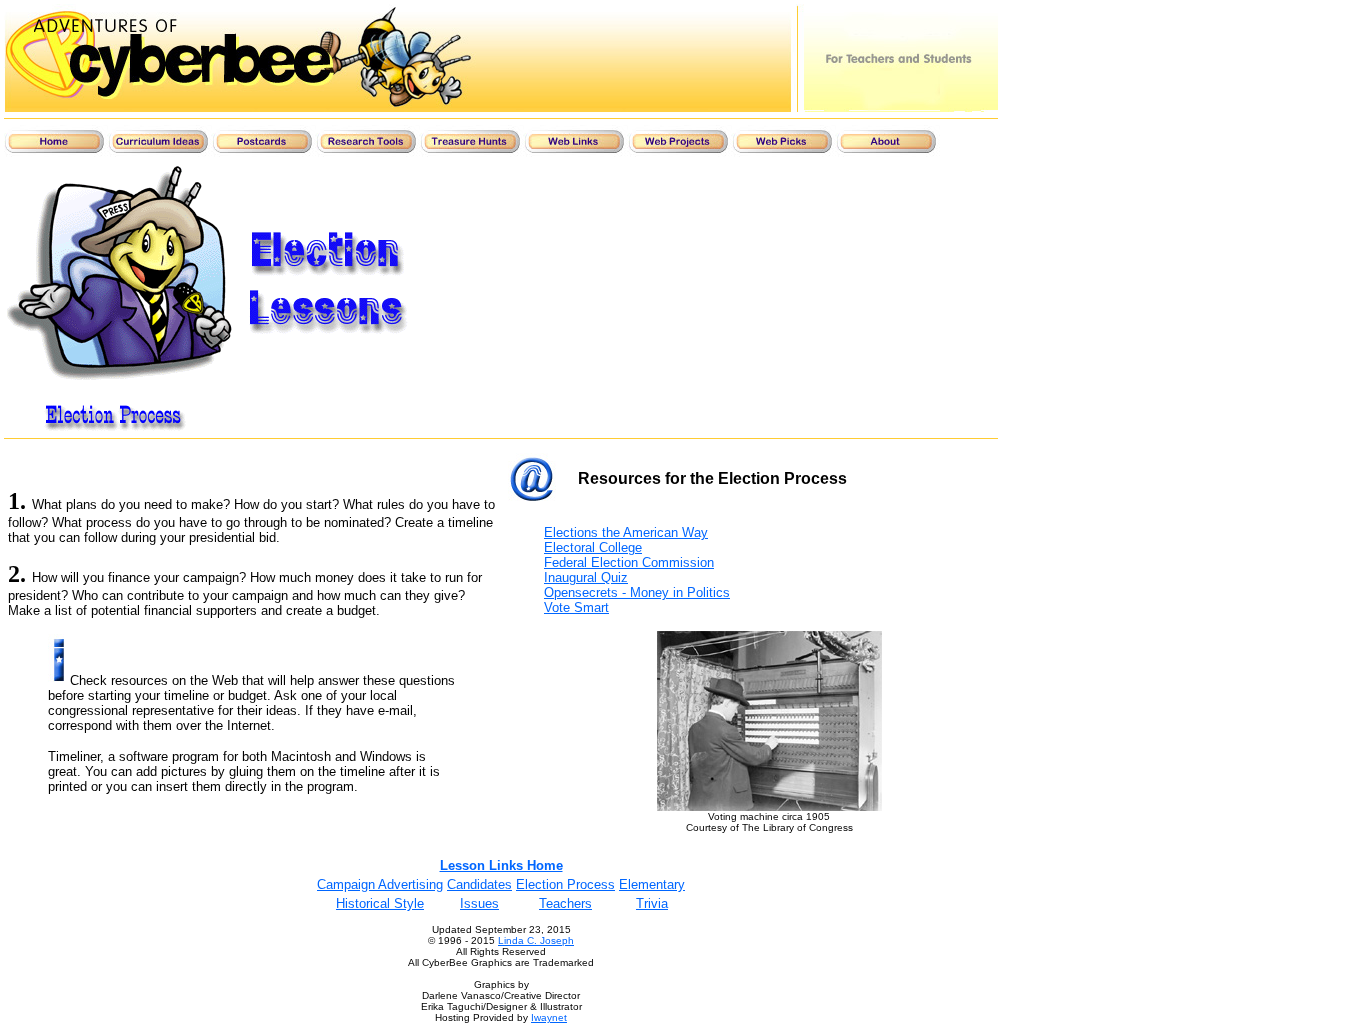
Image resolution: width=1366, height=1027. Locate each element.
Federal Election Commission (629, 562)
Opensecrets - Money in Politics (637, 592)
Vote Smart (576, 607)
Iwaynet (549, 1017)
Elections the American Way (626, 532)
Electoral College (593, 547)
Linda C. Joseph (536, 940)
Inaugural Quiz (586, 577)
